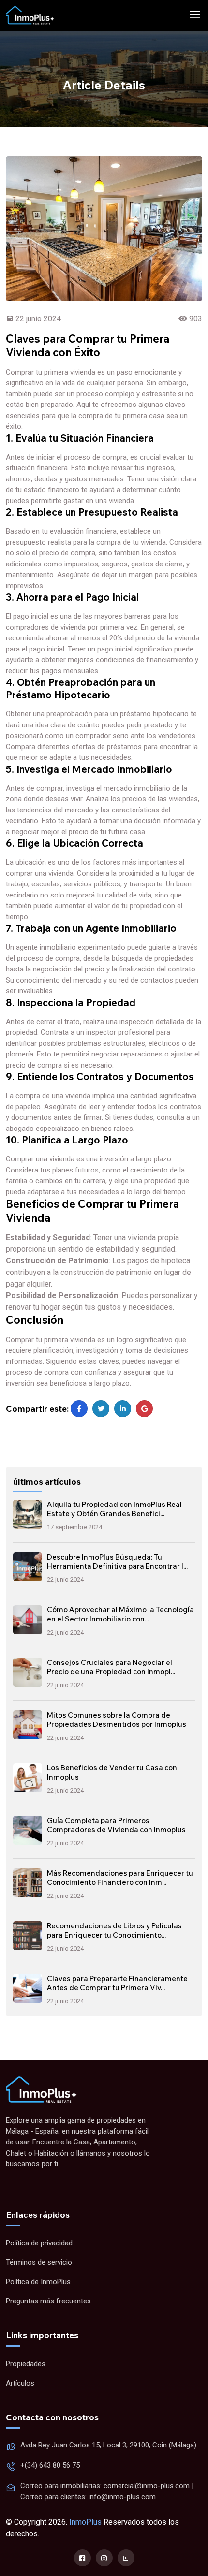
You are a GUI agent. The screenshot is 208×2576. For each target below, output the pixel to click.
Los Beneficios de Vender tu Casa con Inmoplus (112, 1773)
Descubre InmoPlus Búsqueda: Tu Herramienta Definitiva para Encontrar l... (117, 1562)
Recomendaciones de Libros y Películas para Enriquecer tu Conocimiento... (114, 1931)
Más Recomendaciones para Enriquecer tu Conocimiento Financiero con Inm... (120, 1878)
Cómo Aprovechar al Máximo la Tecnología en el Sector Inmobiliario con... (120, 1614)
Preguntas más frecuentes (48, 2301)
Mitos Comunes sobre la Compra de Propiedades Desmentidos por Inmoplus (117, 1720)
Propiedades (26, 2364)
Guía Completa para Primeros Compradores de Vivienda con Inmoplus (116, 1825)
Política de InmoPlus (38, 2282)
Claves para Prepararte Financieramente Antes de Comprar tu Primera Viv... (117, 1983)
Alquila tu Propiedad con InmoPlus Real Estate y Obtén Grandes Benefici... (114, 1509)
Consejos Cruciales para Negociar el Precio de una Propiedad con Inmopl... (111, 1667)
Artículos (20, 2383)
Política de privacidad (39, 2243)
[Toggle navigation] (195, 15)
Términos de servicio (39, 2262)
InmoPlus (85, 2522)
